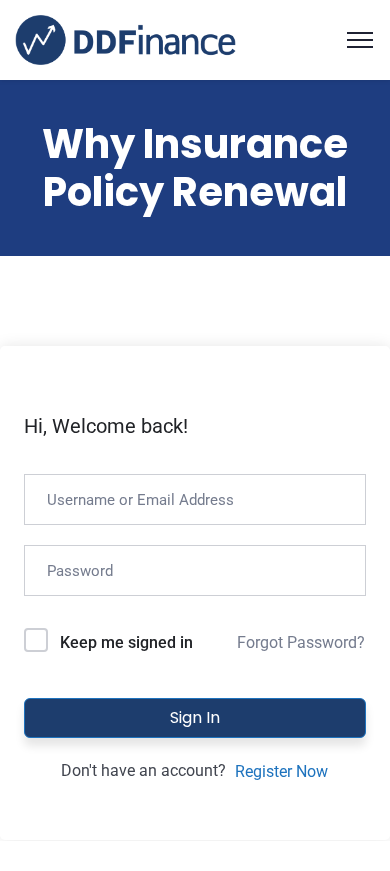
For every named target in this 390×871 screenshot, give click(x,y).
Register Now (281, 771)
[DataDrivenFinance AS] (125, 38)
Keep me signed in (126, 642)
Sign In (195, 717)
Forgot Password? (301, 642)
